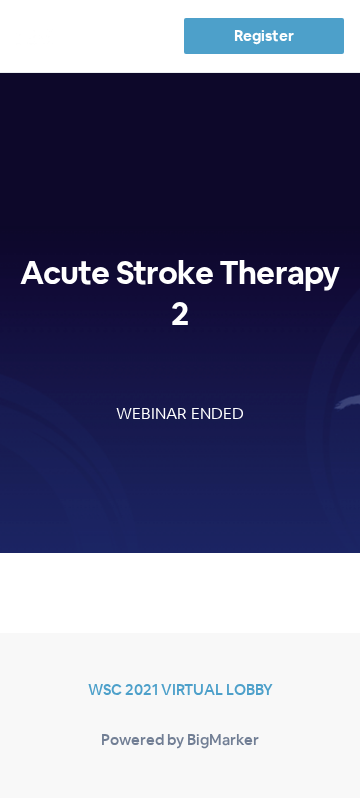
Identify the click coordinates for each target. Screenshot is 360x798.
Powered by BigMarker (180, 739)
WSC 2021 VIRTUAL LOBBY (180, 689)
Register (263, 35)
